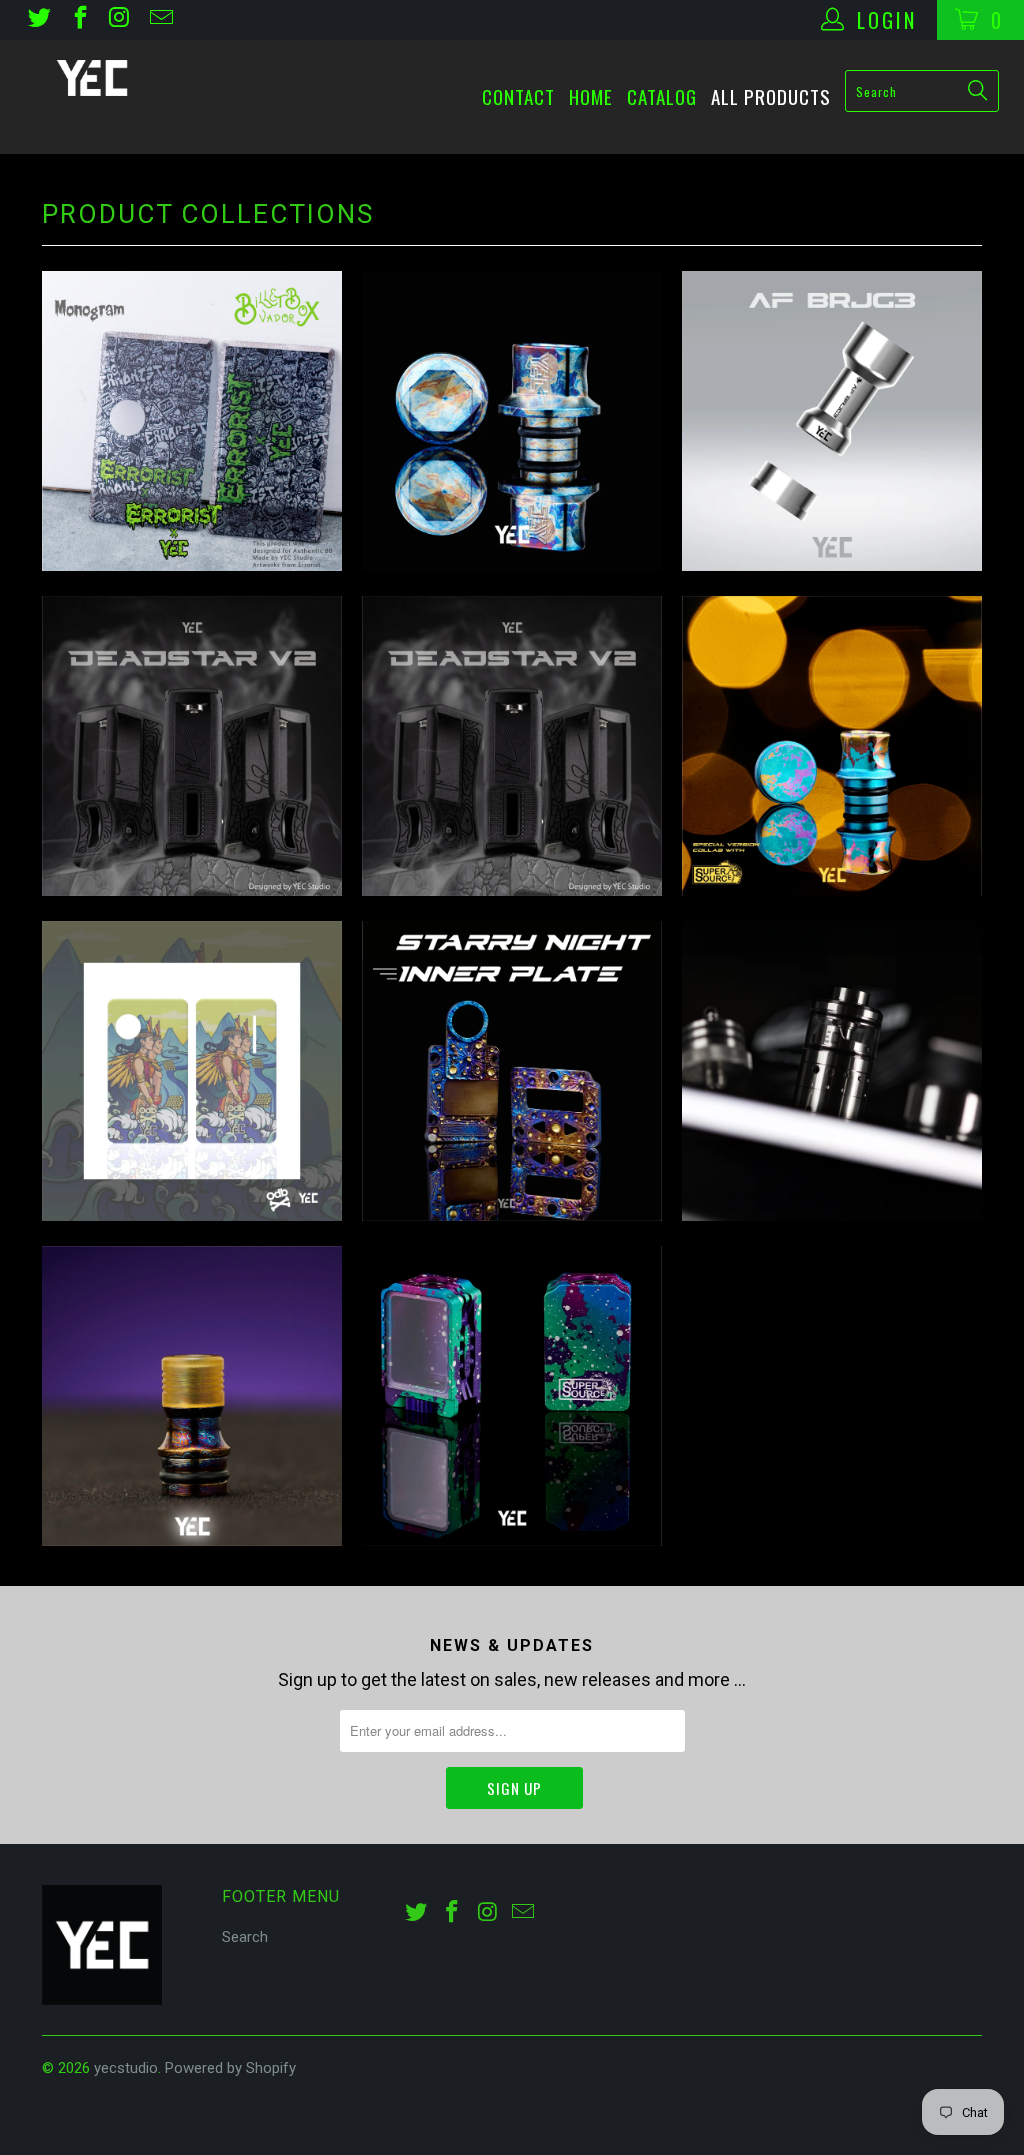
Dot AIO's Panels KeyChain (192, 1071)
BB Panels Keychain (192, 421)
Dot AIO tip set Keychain (832, 746)
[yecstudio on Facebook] (78, 20)
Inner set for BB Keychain (512, 1071)
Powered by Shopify (230, 2068)
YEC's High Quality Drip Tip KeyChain (192, 1396)
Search (245, 1937)
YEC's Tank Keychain (512, 1396)
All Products (771, 96)
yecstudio (126, 2068)
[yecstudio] (92, 78)
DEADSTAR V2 (192, 746)
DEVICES (512, 746)
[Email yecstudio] (159, 20)
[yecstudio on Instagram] (119, 20)
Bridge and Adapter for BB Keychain (832, 421)
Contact (518, 96)
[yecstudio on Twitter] (38, 20)
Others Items (832, 1071)
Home (591, 96)
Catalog (662, 96)
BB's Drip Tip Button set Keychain (512, 421)
